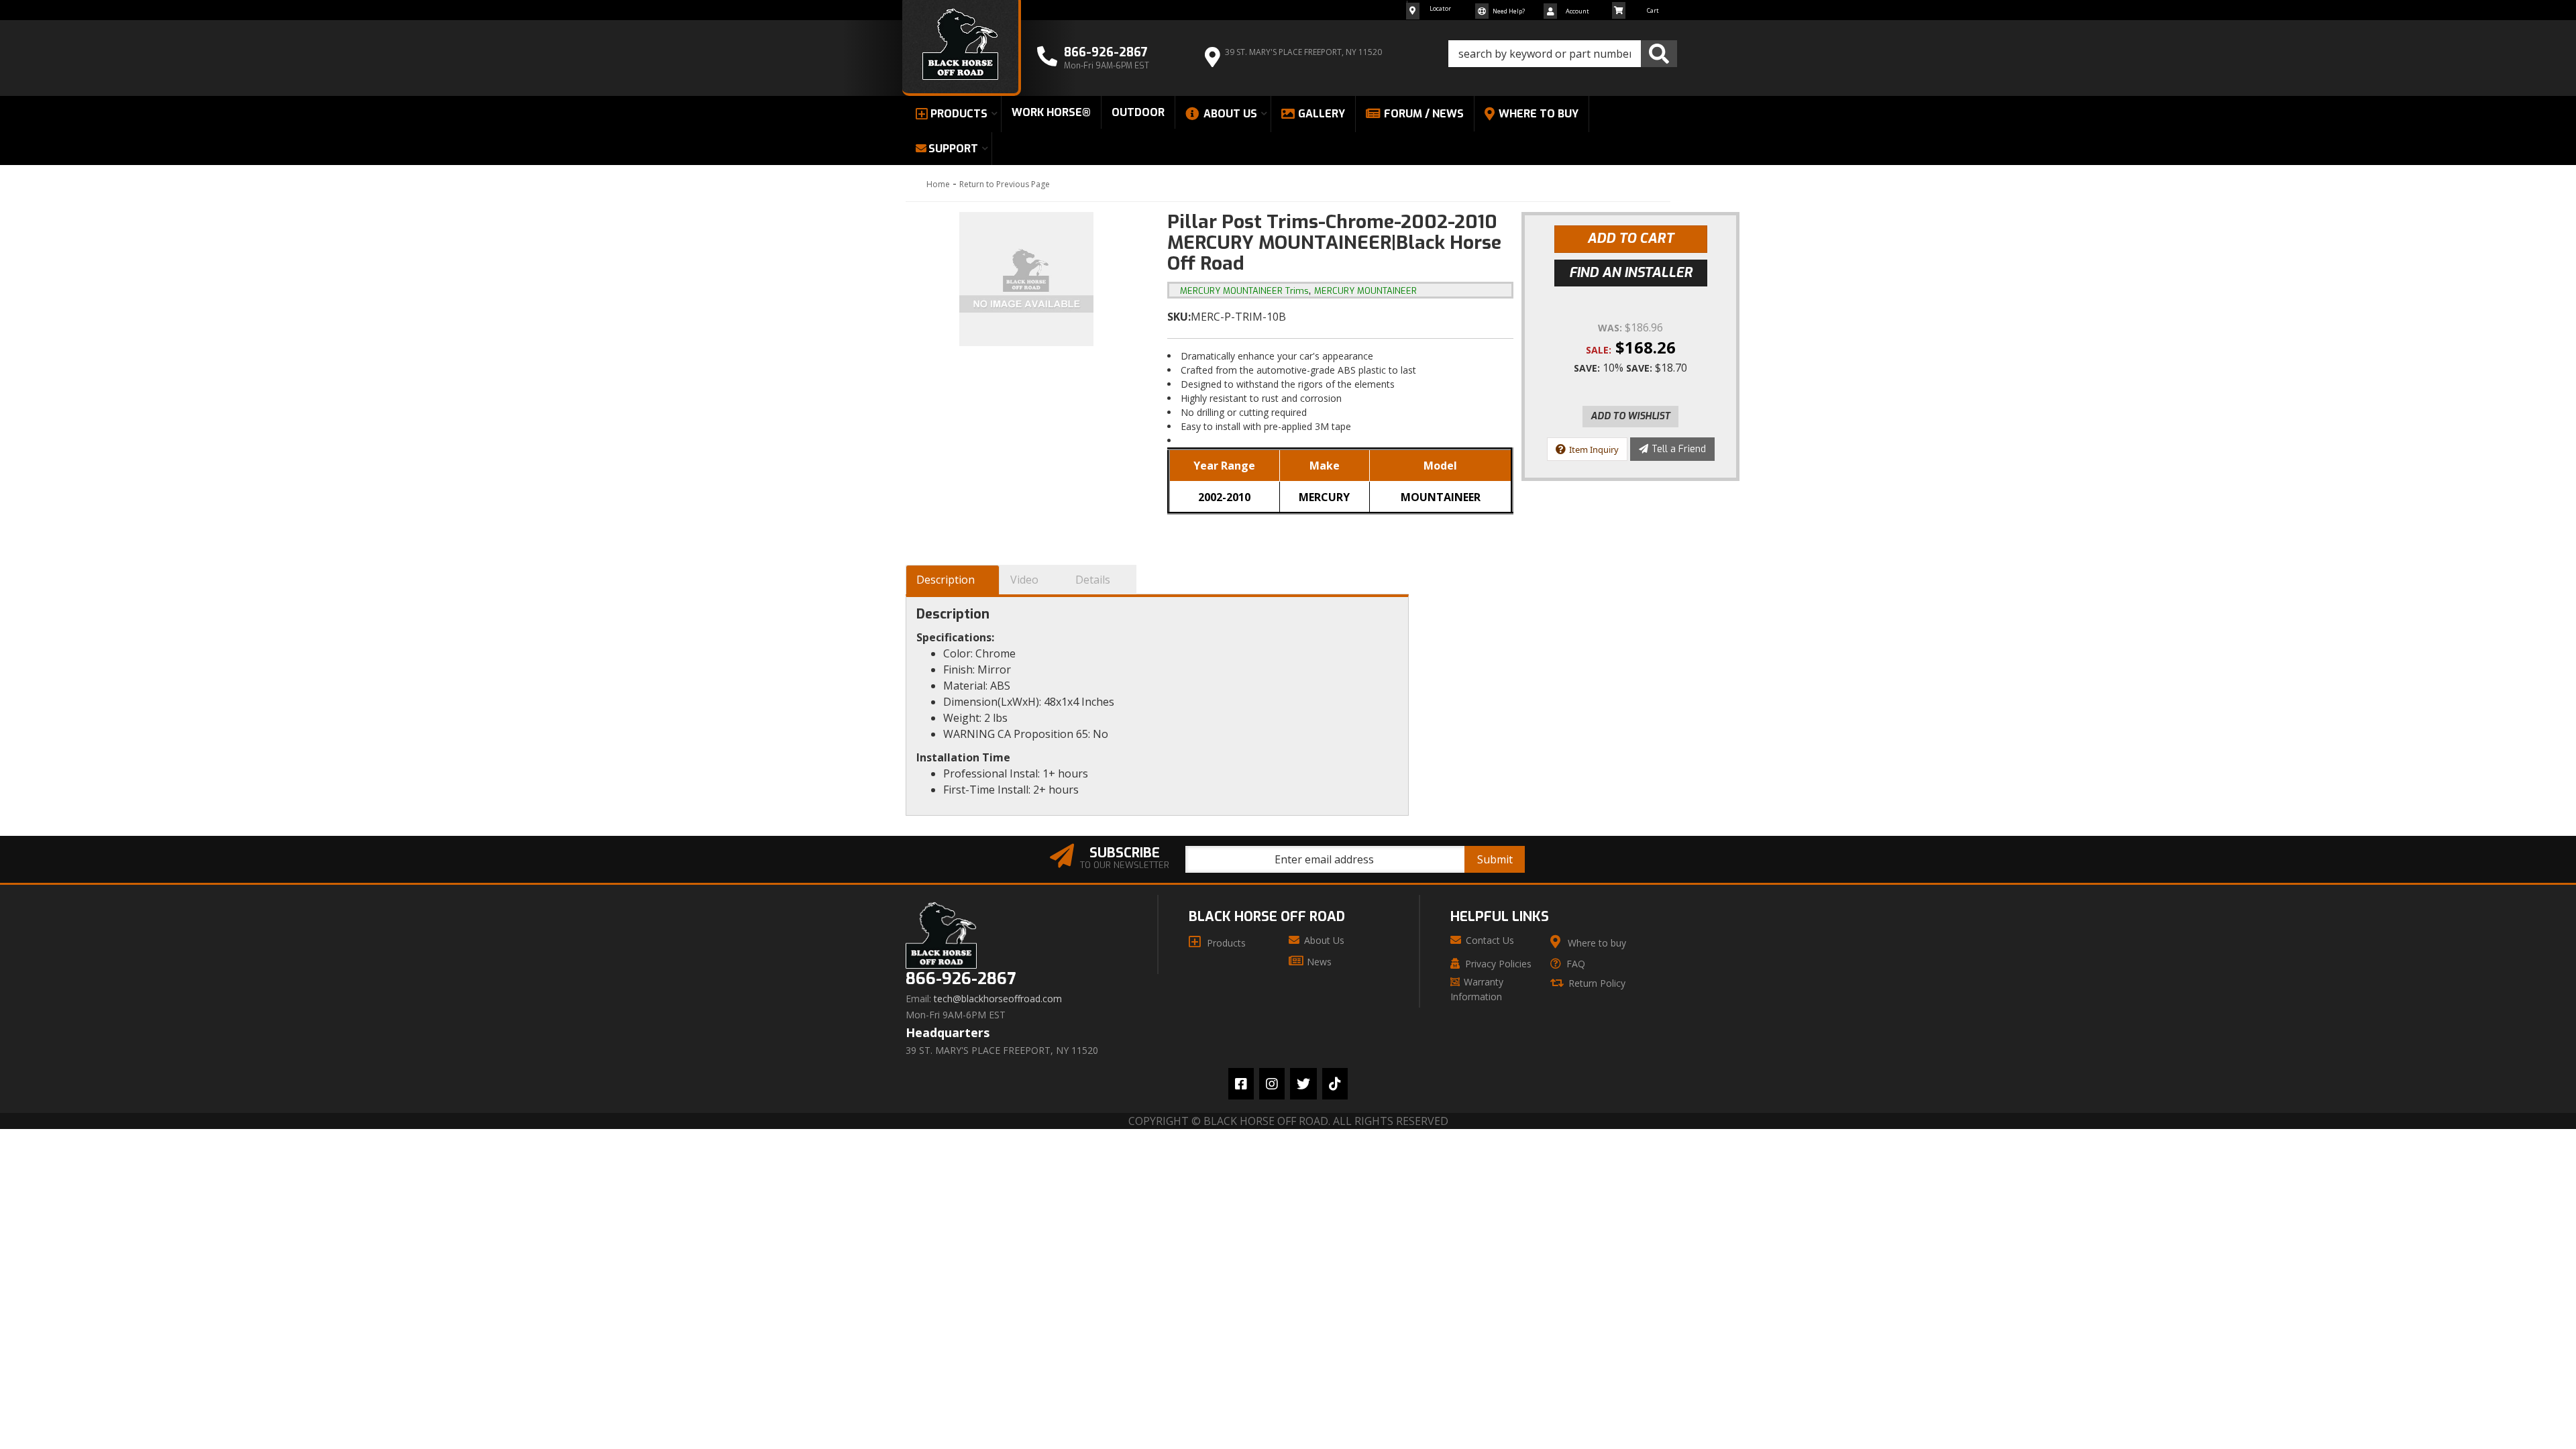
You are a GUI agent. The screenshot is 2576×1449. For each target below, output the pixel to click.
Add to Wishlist (1630, 416)
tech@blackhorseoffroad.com (998, 999)
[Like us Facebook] (1241, 1084)
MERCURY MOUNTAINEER (1365, 291)
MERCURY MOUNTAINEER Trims (1244, 291)
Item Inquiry (1594, 449)
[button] (1563, 54)
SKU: (1179, 317)
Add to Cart (1630, 238)
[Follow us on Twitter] (1303, 1084)
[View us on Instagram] (1272, 1084)
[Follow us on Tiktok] (1335, 1084)
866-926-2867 (961, 979)
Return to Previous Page (1005, 184)
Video (1024, 580)
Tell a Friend (1679, 449)
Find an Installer (1631, 273)
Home (938, 184)
